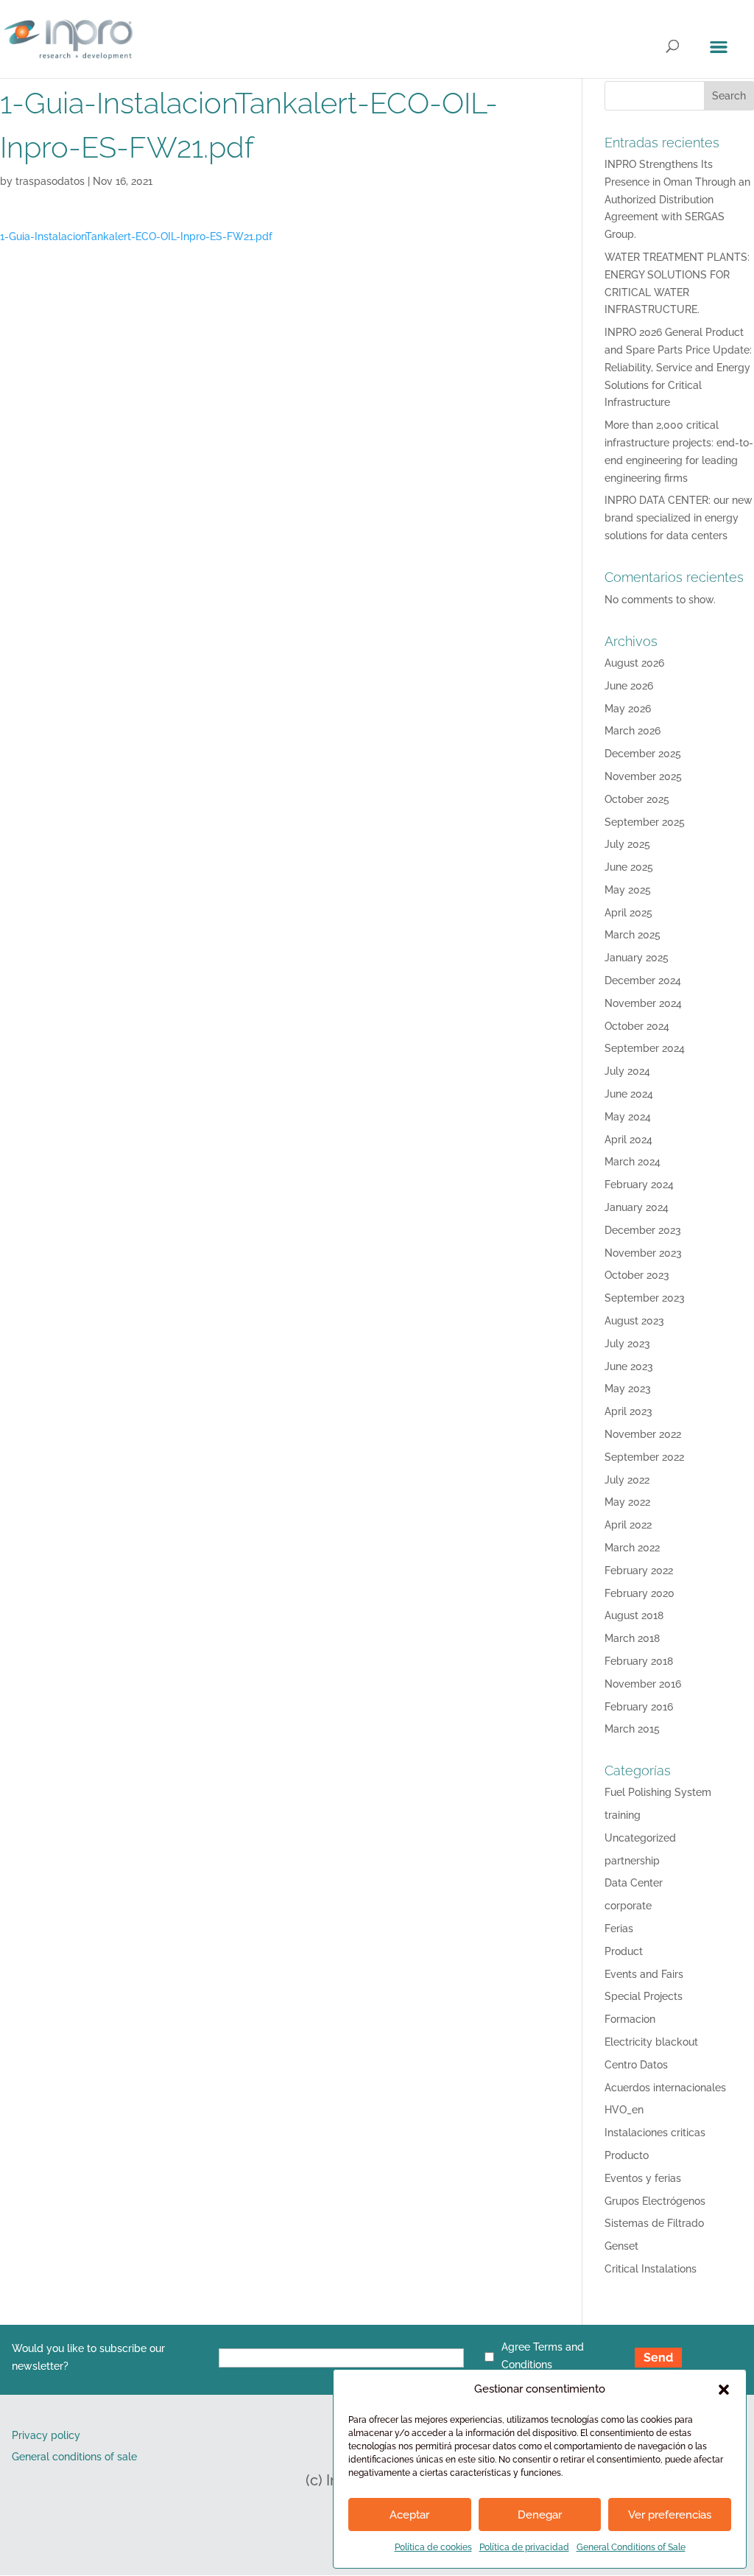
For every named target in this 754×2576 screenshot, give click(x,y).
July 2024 (627, 1071)
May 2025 (628, 890)
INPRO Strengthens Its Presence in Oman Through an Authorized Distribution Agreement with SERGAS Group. (677, 199)
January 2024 (637, 1207)
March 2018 (632, 1638)
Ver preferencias (670, 2515)
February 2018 (639, 1661)
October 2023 (637, 1275)
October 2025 (637, 799)
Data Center (634, 1883)
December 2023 (643, 1230)
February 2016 (639, 1707)
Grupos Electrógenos (655, 2201)
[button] (724, 2390)
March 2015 (632, 1729)
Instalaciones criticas (655, 2133)
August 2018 (634, 1615)
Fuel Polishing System (658, 1792)
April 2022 (628, 1525)
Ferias (619, 1929)
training (623, 1815)
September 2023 (645, 1298)
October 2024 (637, 1026)
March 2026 (633, 731)
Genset (621, 2246)
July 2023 (627, 1344)
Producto (627, 2155)
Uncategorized (640, 1838)
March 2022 (632, 1548)
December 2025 (643, 754)
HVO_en (624, 2110)
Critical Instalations (651, 2269)
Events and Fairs (644, 1974)
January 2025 (637, 958)
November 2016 (643, 1684)
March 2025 (633, 935)
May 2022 (627, 1502)
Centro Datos (636, 2065)
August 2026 (634, 663)
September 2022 (644, 1457)
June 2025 (629, 867)
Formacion (630, 2019)
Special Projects (644, 1996)
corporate (628, 1906)
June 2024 (629, 1094)
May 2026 (628, 709)
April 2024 (628, 1140)
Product (624, 1951)
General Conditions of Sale (631, 2547)
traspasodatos (50, 181)
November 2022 (643, 1434)
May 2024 (628, 1117)
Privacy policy (46, 2435)
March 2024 (633, 1162)
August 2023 (634, 1321)
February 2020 (640, 1593)
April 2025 (628, 913)
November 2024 (643, 1003)
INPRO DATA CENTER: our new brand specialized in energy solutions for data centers (679, 518)
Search (729, 96)
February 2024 (639, 1185)
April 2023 (628, 1411)
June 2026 (629, 686)
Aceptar (409, 2515)
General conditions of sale (74, 2457)
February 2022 (639, 1570)
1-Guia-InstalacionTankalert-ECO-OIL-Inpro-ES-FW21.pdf (136, 236)
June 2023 (629, 1366)
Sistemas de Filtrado (654, 2223)
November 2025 (643, 776)
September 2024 (645, 1048)
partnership (632, 1861)
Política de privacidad (524, 2547)
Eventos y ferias (643, 2178)
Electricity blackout (651, 2042)
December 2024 (643, 980)
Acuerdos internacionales (665, 2088)
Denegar (540, 2515)
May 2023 (628, 1389)
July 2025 (627, 844)
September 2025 (645, 822)
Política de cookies (433, 2547)
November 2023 (643, 1253)
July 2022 (627, 1480)
